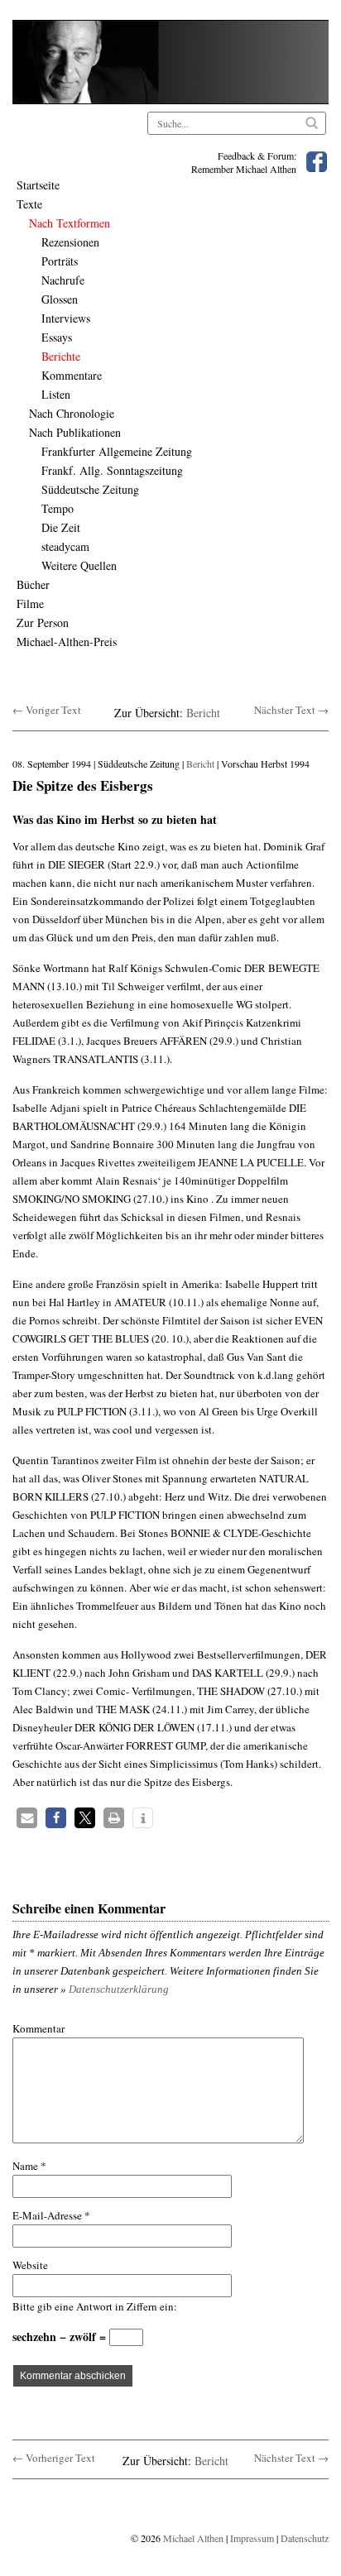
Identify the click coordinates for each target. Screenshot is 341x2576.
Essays (57, 337)
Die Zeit (61, 527)
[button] (27, 1818)
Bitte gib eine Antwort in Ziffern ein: (95, 2306)
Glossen (60, 299)
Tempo (58, 508)
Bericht (203, 713)
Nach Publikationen (75, 432)
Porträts (60, 261)
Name (29, 2166)
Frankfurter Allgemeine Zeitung (117, 451)
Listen (56, 394)
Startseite (38, 185)
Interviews (66, 318)
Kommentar (38, 2028)
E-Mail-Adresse (51, 2215)
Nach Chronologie (72, 413)
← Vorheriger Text (54, 2458)
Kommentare (72, 375)
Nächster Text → (291, 710)
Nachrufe (63, 280)
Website (30, 2265)
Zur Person (43, 622)
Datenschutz (305, 2538)
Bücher (33, 584)
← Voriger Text (47, 710)
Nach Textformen (70, 223)
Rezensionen (70, 242)
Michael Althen (193, 2538)
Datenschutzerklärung (119, 1989)
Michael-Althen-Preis (67, 642)
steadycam (65, 546)
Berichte (61, 356)
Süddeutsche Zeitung (90, 489)
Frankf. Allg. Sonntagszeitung (112, 470)
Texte (29, 204)
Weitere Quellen (79, 565)
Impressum (252, 2538)
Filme (30, 603)
